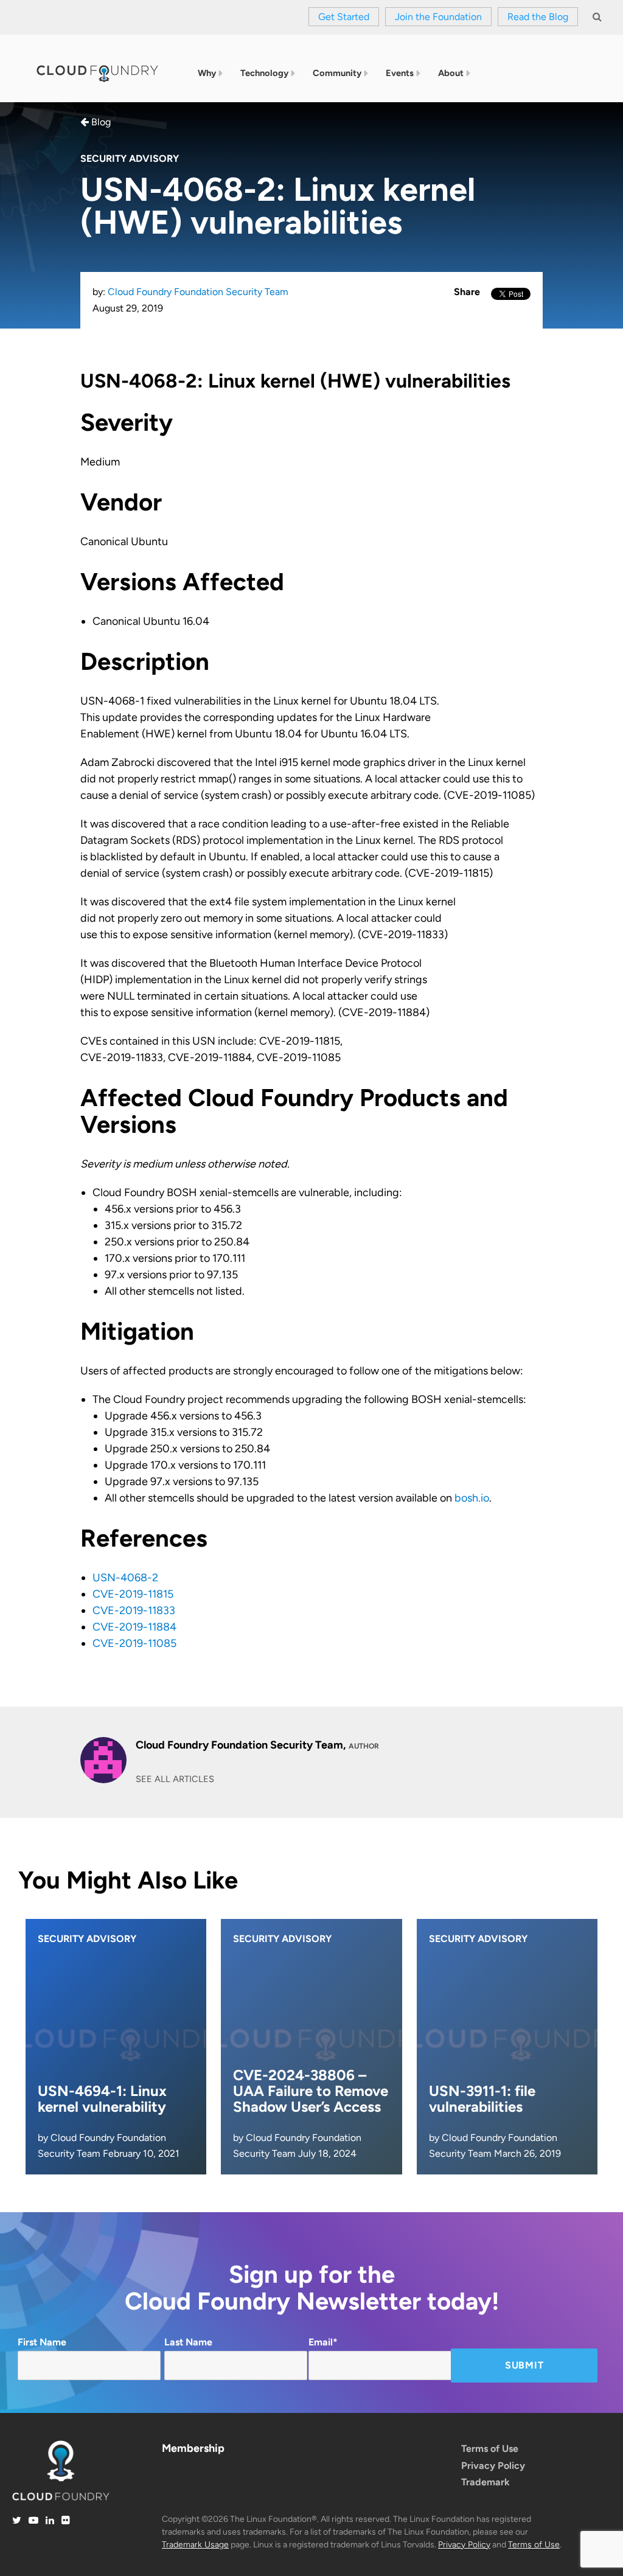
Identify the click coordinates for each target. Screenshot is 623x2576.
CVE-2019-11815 (133, 1594)
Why (207, 73)
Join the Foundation (438, 17)
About (451, 73)
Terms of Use (490, 2449)
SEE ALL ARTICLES (175, 1779)
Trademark (486, 2482)
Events (400, 73)
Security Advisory (130, 158)
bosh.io (472, 1498)
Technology (264, 73)
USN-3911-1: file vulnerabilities (482, 2099)
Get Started (344, 17)
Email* (323, 2342)
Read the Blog (538, 17)
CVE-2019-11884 (134, 1627)
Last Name (188, 2342)
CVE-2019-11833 (134, 1610)
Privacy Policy (493, 2466)
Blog (100, 122)
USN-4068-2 (125, 1578)
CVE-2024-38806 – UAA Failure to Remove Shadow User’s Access (311, 2091)
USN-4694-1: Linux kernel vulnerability (102, 2099)
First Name (42, 2342)
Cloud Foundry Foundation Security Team (198, 292)
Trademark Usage (195, 2545)
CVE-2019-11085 (134, 1643)
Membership (193, 2448)
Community (337, 73)
